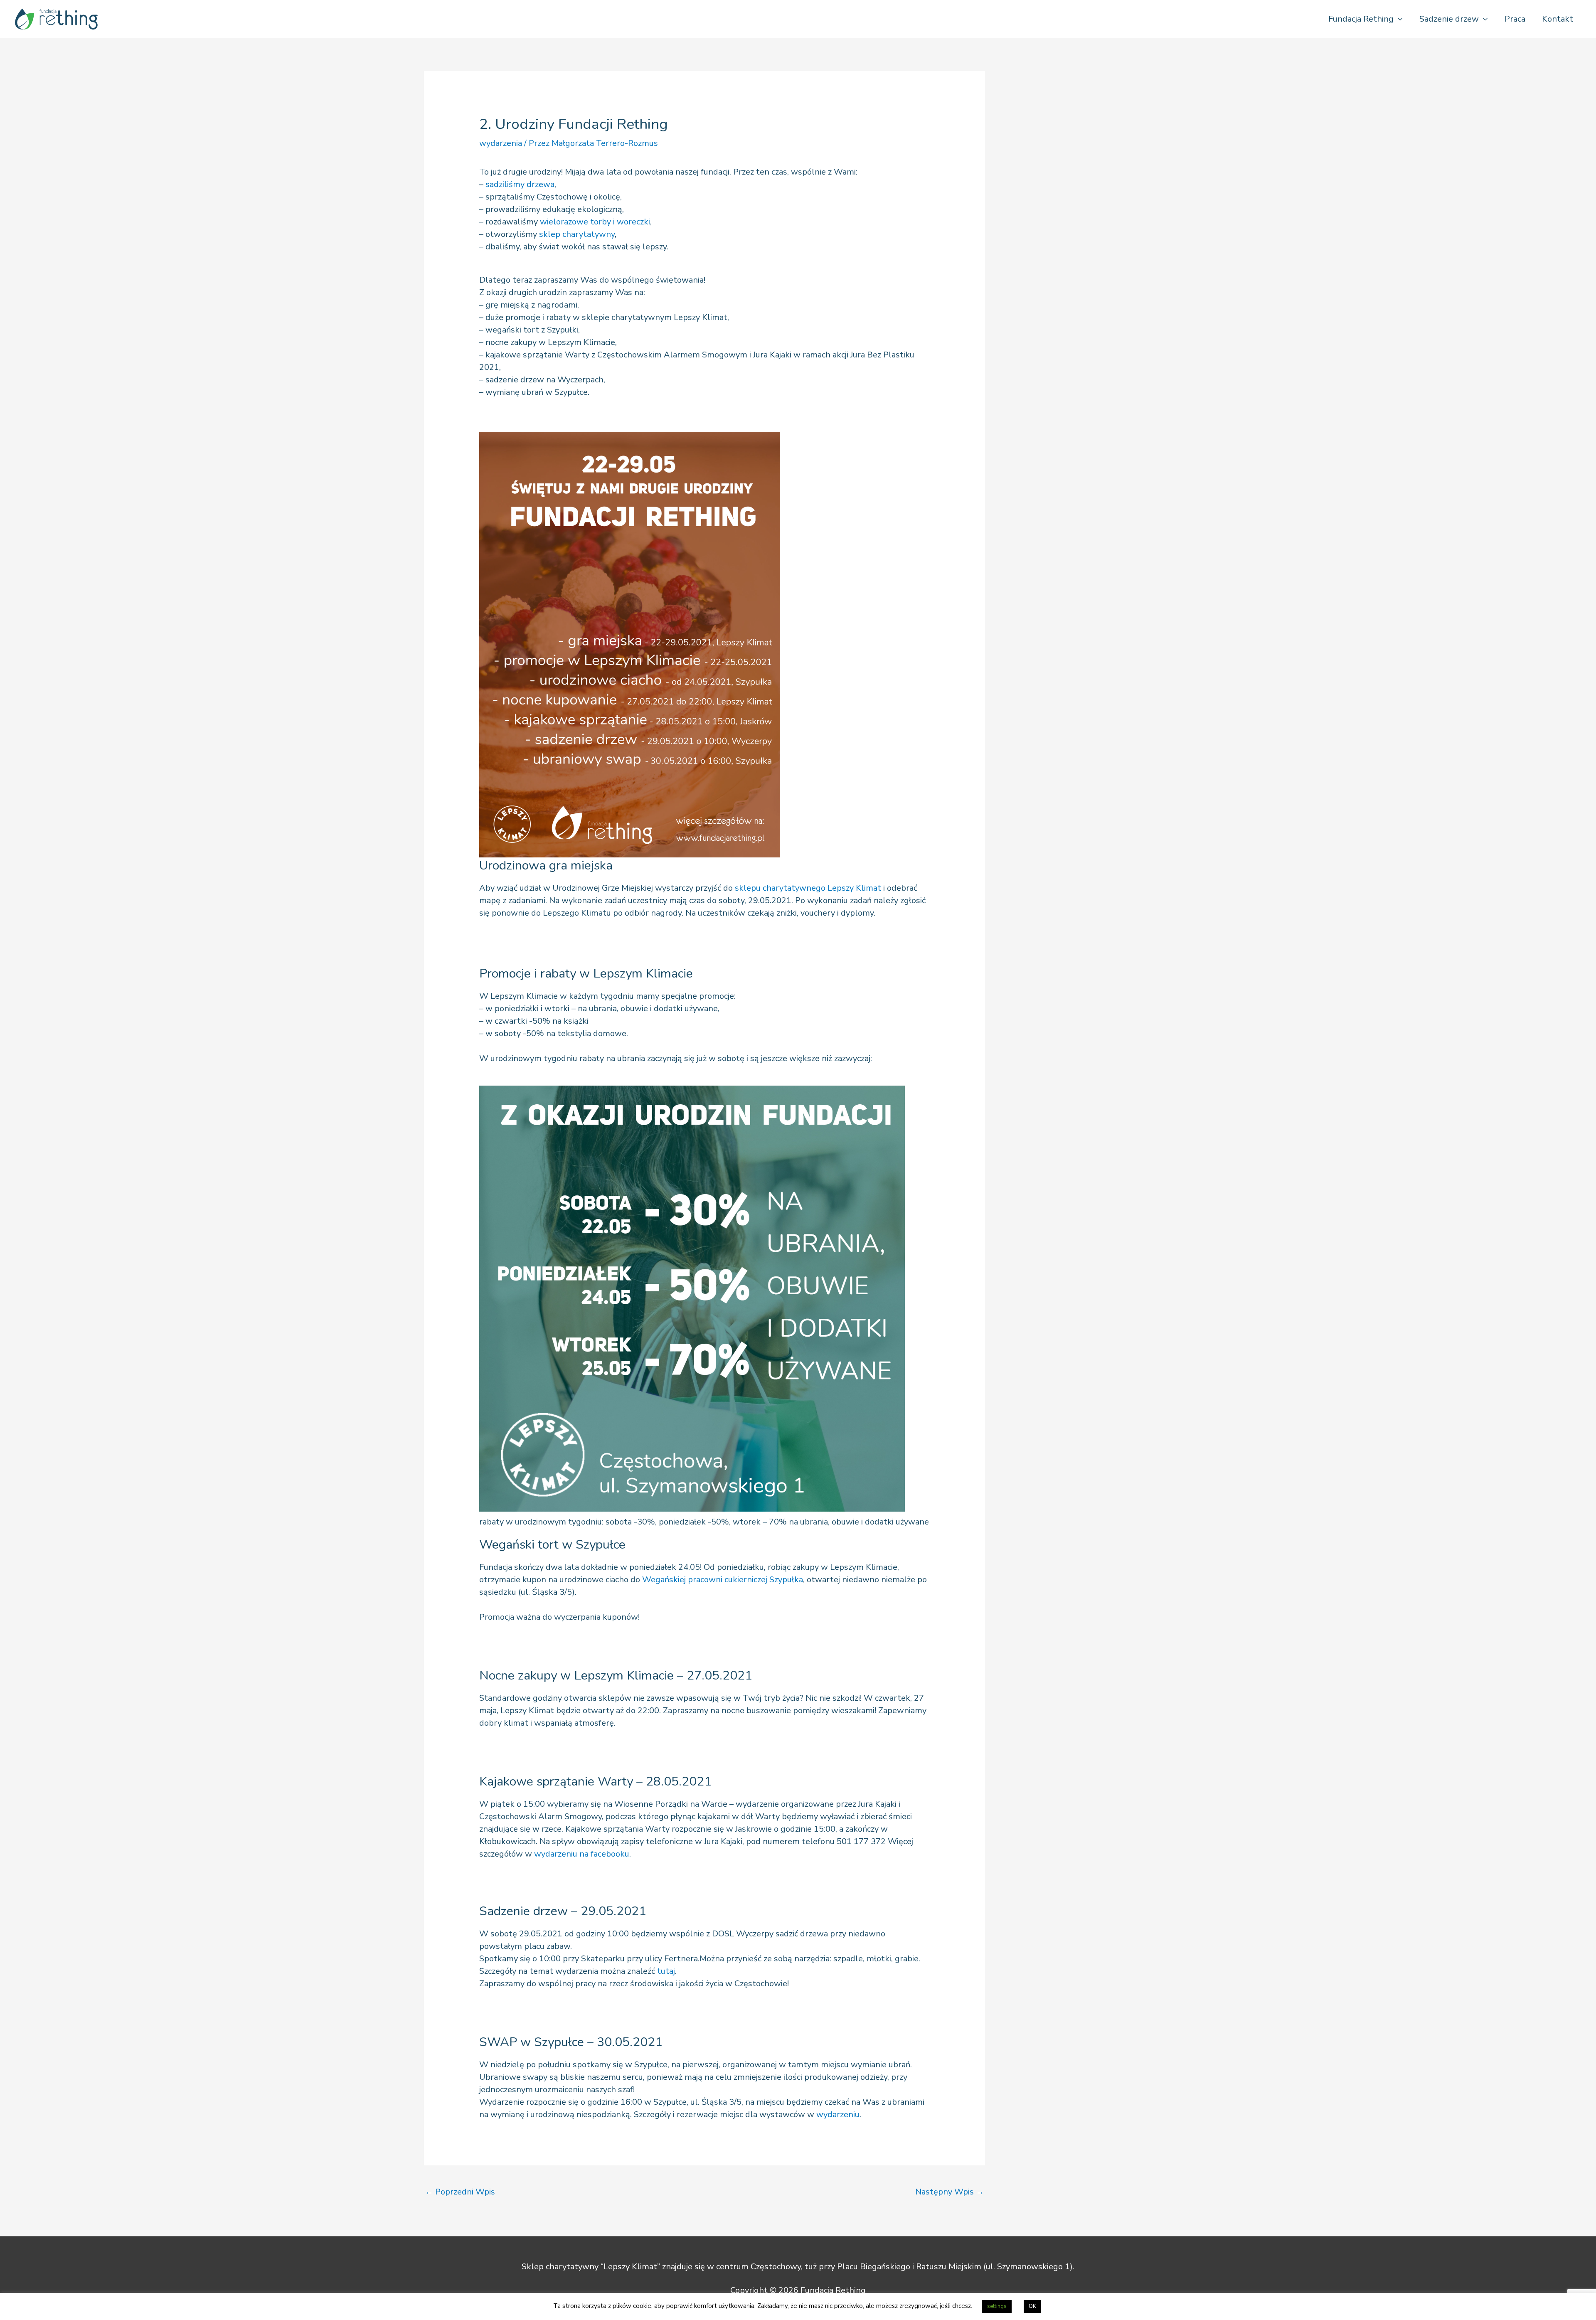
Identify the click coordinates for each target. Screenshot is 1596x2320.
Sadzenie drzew (1449, 19)
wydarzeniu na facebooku (582, 1854)
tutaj (666, 1971)
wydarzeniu (838, 2114)
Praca (1515, 19)
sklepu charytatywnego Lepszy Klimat (808, 888)
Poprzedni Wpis (460, 2192)
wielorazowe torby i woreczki (595, 222)
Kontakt (1558, 19)
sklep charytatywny (577, 234)
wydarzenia (501, 143)
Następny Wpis (950, 2192)
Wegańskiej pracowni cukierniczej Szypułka (723, 1580)
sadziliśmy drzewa (520, 184)
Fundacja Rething (1361, 19)
